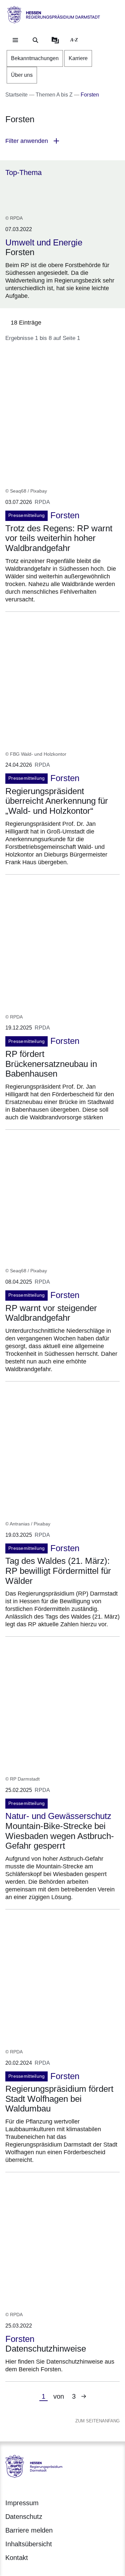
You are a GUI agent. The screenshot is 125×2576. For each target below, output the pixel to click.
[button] (62, 141)
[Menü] (15, 40)
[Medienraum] (55, 40)
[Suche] (35, 40)
